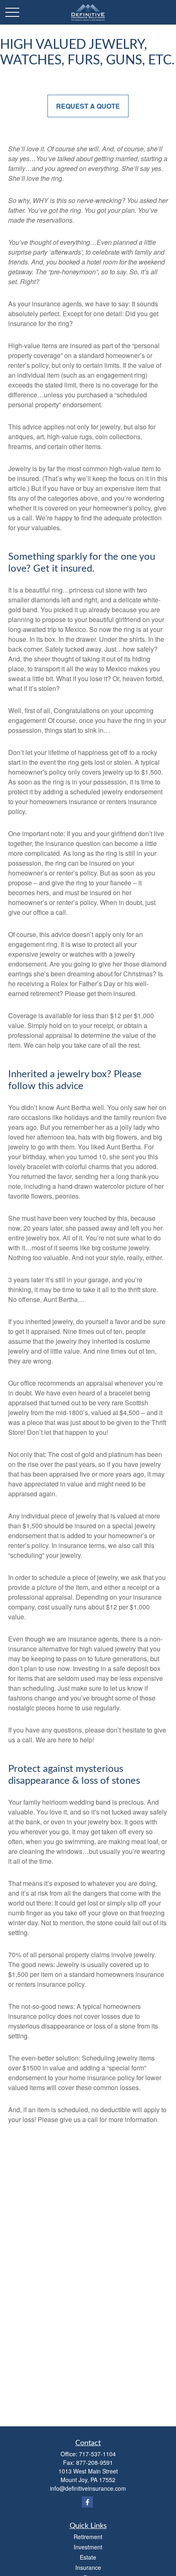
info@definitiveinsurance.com (88, 2488)
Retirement (88, 2537)
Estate (88, 2557)
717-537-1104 (97, 2454)
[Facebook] (87, 2502)
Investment (88, 2547)
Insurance (88, 2567)
